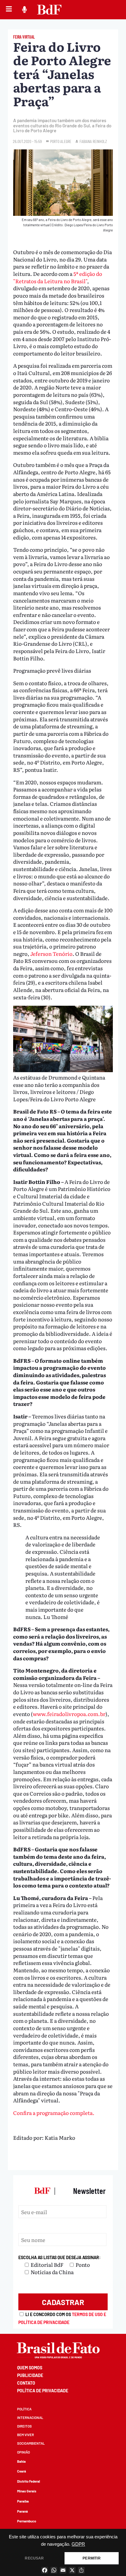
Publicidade (30, 2375)
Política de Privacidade (43, 2391)
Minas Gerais (27, 2491)
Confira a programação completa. (54, 2113)
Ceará (22, 2471)
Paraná (22, 2511)
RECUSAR (34, 2558)
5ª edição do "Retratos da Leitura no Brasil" (58, 277)
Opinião (24, 2452)
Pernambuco (27, 2521)
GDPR (78, 2544)
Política (24, 2409)
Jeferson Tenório (51, 954)
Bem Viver (26, 2435)
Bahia (21, 2461)
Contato (26, 2383)
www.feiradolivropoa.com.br (69, 1714)
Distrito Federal (29, 2481)
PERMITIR (91, 2558)
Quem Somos (30, 2368)
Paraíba (23, 2501)
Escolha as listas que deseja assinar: (59, 2257)
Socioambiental (31, 2443)
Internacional (30, 2418)
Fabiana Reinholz (93, 141)
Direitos (24, 2426)
